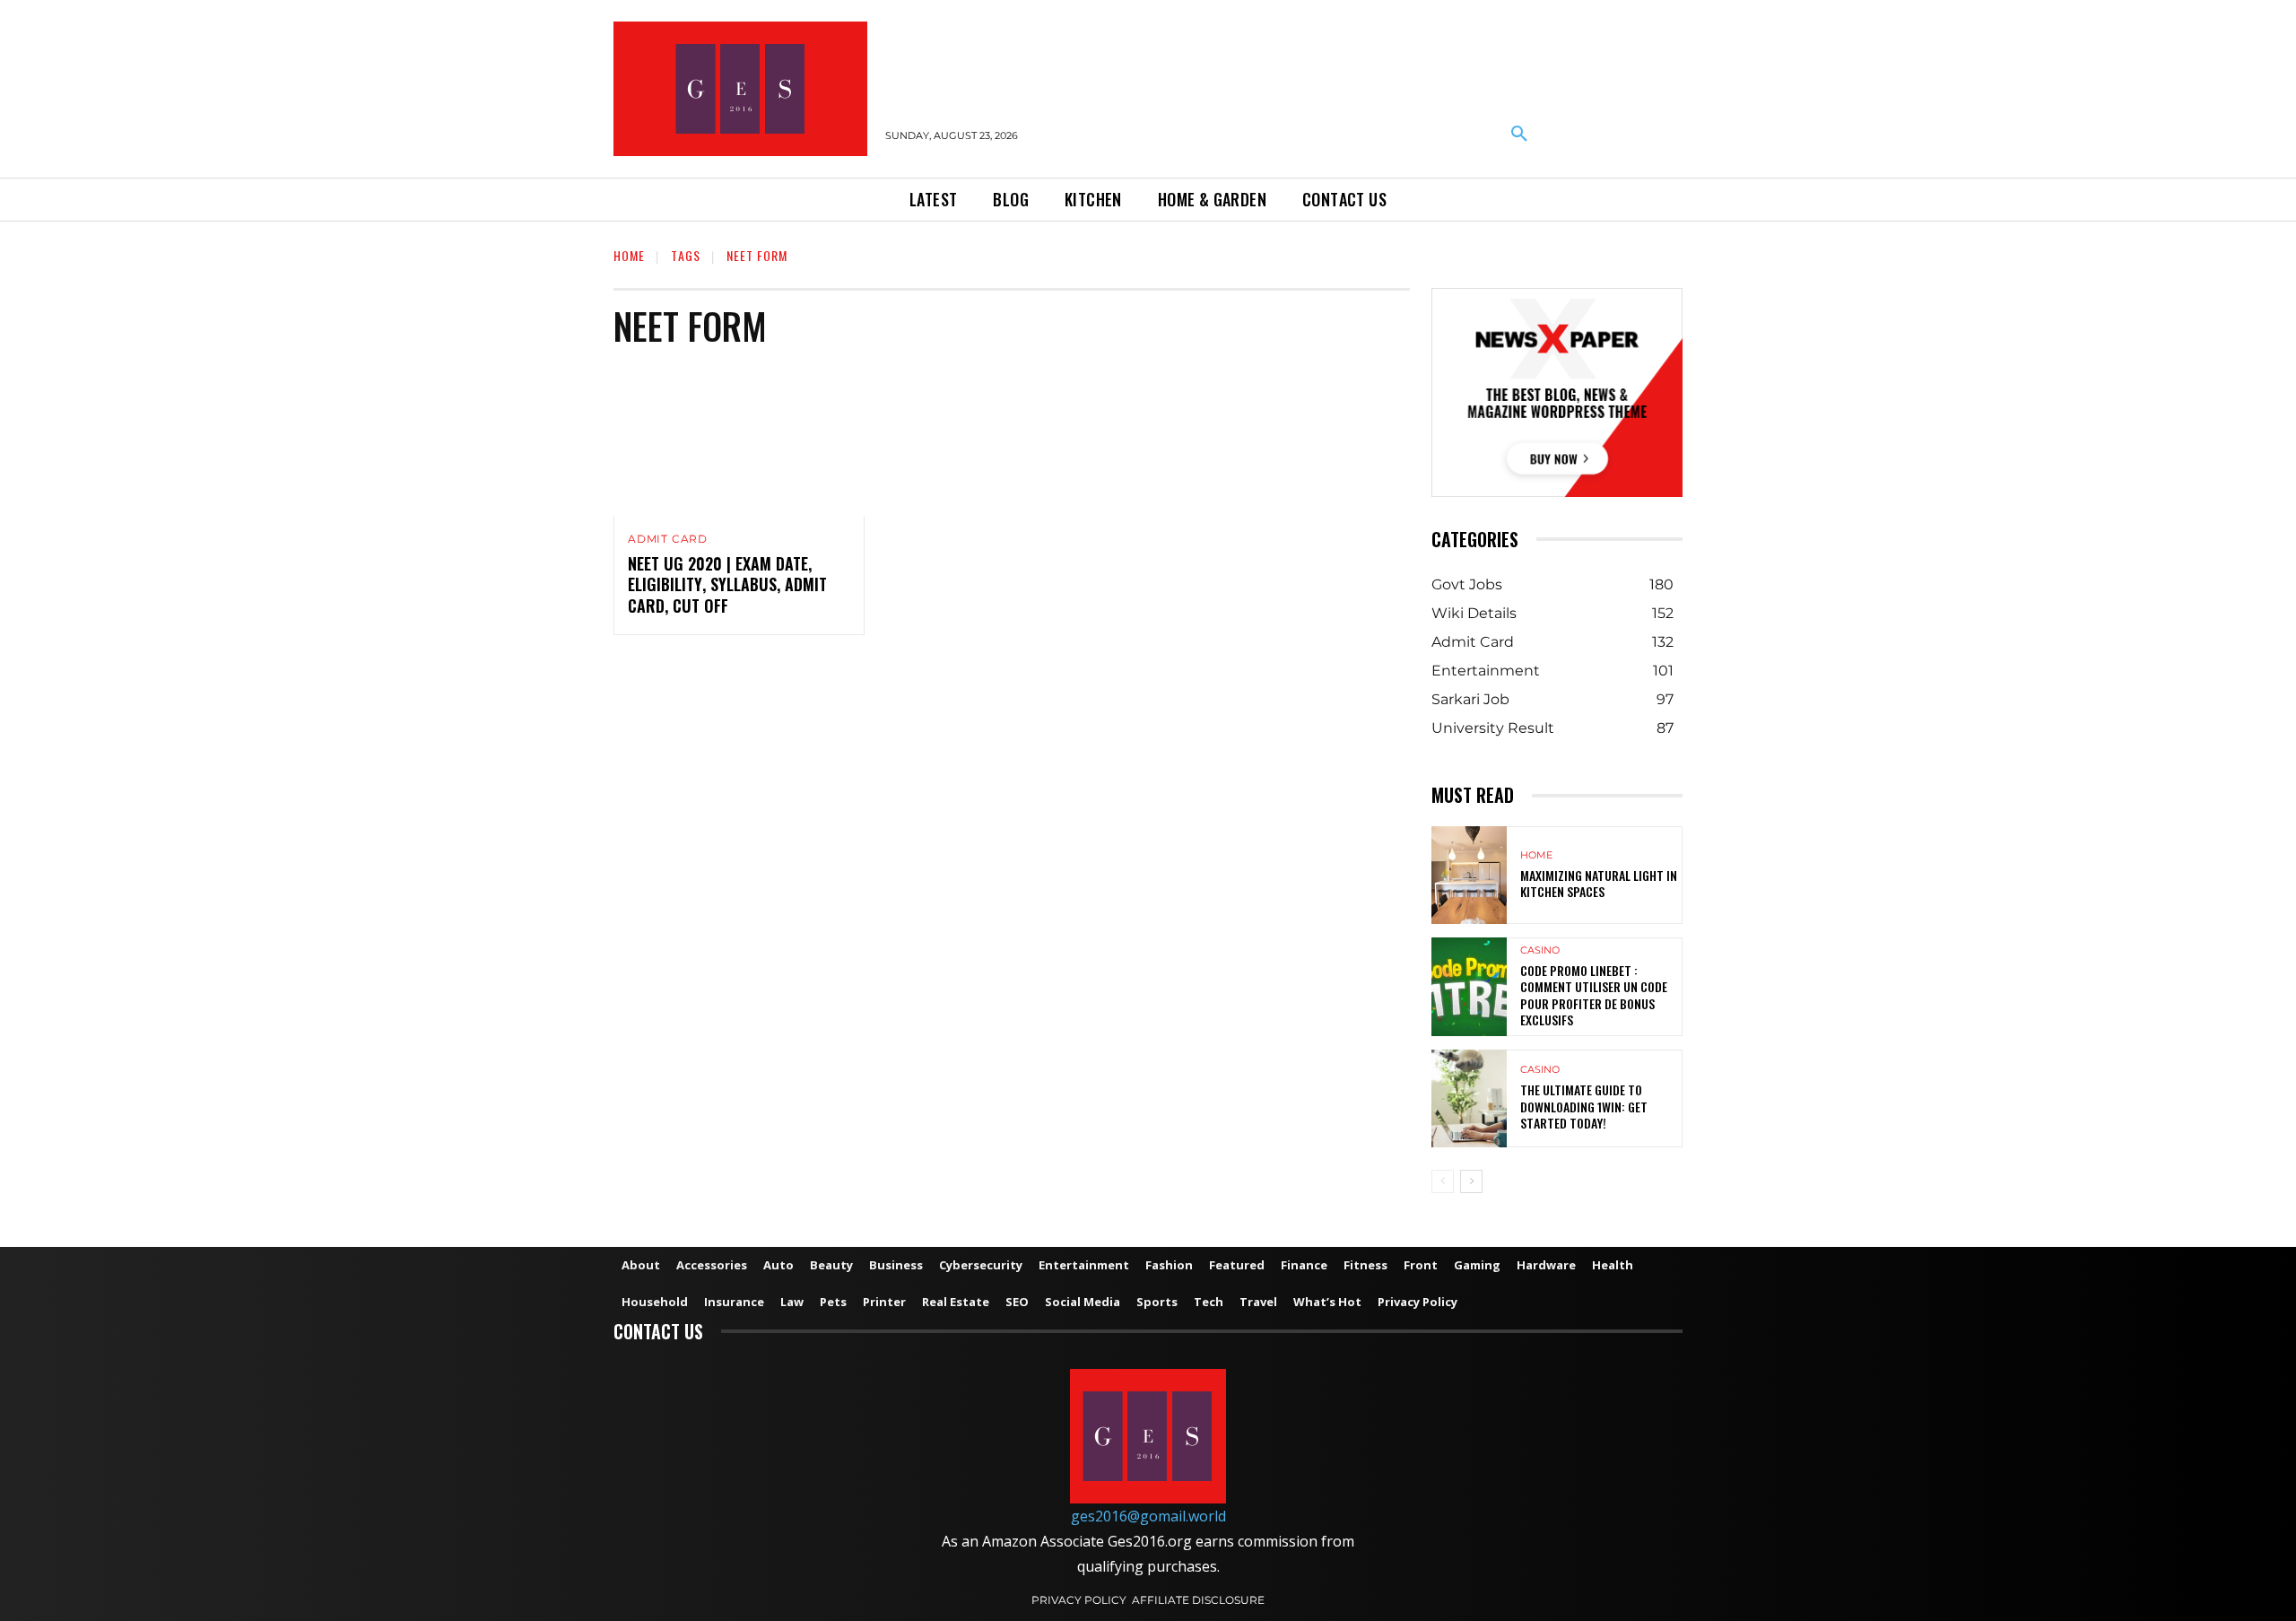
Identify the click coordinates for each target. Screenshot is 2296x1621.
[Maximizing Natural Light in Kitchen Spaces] (1469, 875)
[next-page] (1471, 1181)
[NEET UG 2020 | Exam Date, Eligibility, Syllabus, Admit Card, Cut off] (739, 440)
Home (629, 255)
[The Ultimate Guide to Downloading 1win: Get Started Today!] (1469, 1098)
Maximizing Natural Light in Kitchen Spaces (1599, 883)
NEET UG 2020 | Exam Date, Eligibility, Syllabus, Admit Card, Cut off (727, 584)
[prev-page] (1443, 1181)
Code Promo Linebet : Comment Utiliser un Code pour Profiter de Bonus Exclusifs (1594, 995)
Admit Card (668, 539)
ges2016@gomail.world (1148, 1516)
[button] (1519, 135)
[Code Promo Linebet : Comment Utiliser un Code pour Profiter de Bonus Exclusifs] (1469, 986)
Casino (1540, 950)
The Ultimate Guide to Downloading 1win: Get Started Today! (1584, 1106)
